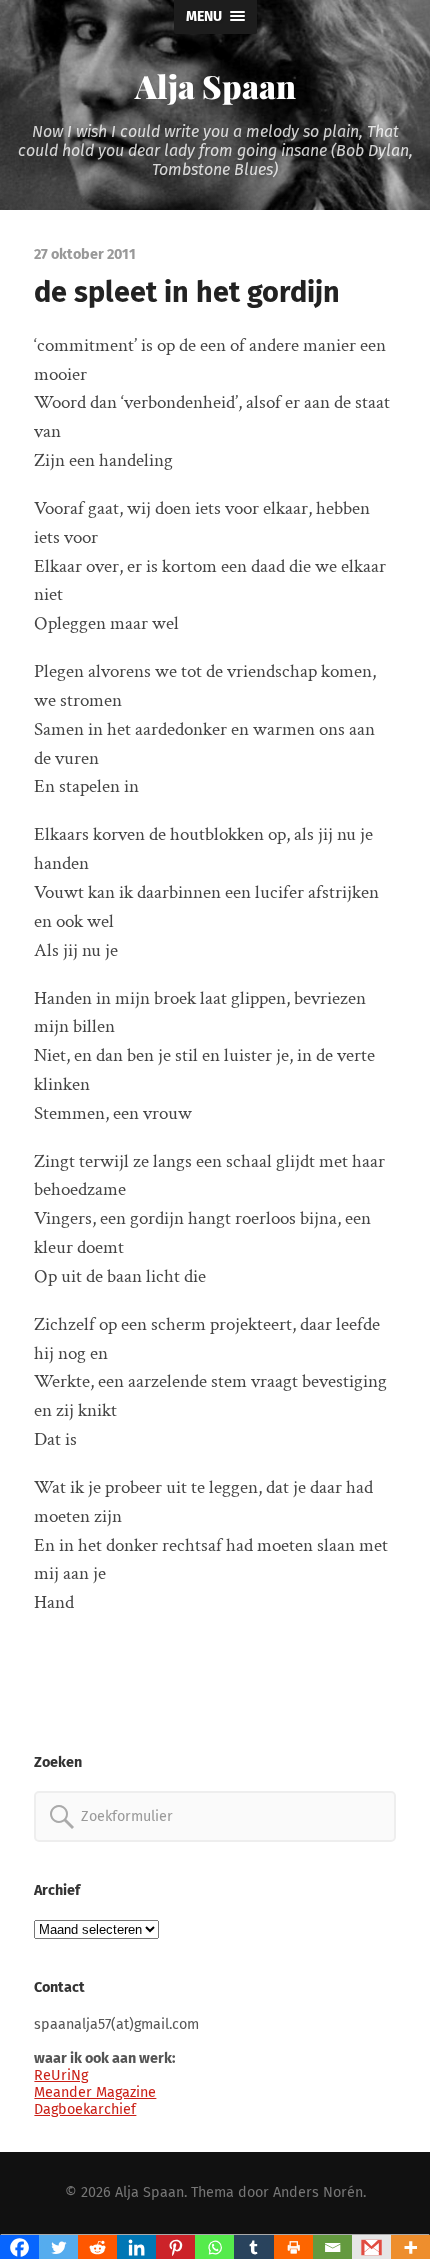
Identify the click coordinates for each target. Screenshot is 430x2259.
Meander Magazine (95, 2092)
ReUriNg (61, 2075)
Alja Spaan (215, 85)
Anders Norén (318, 2192)
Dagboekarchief (85, 2109)
